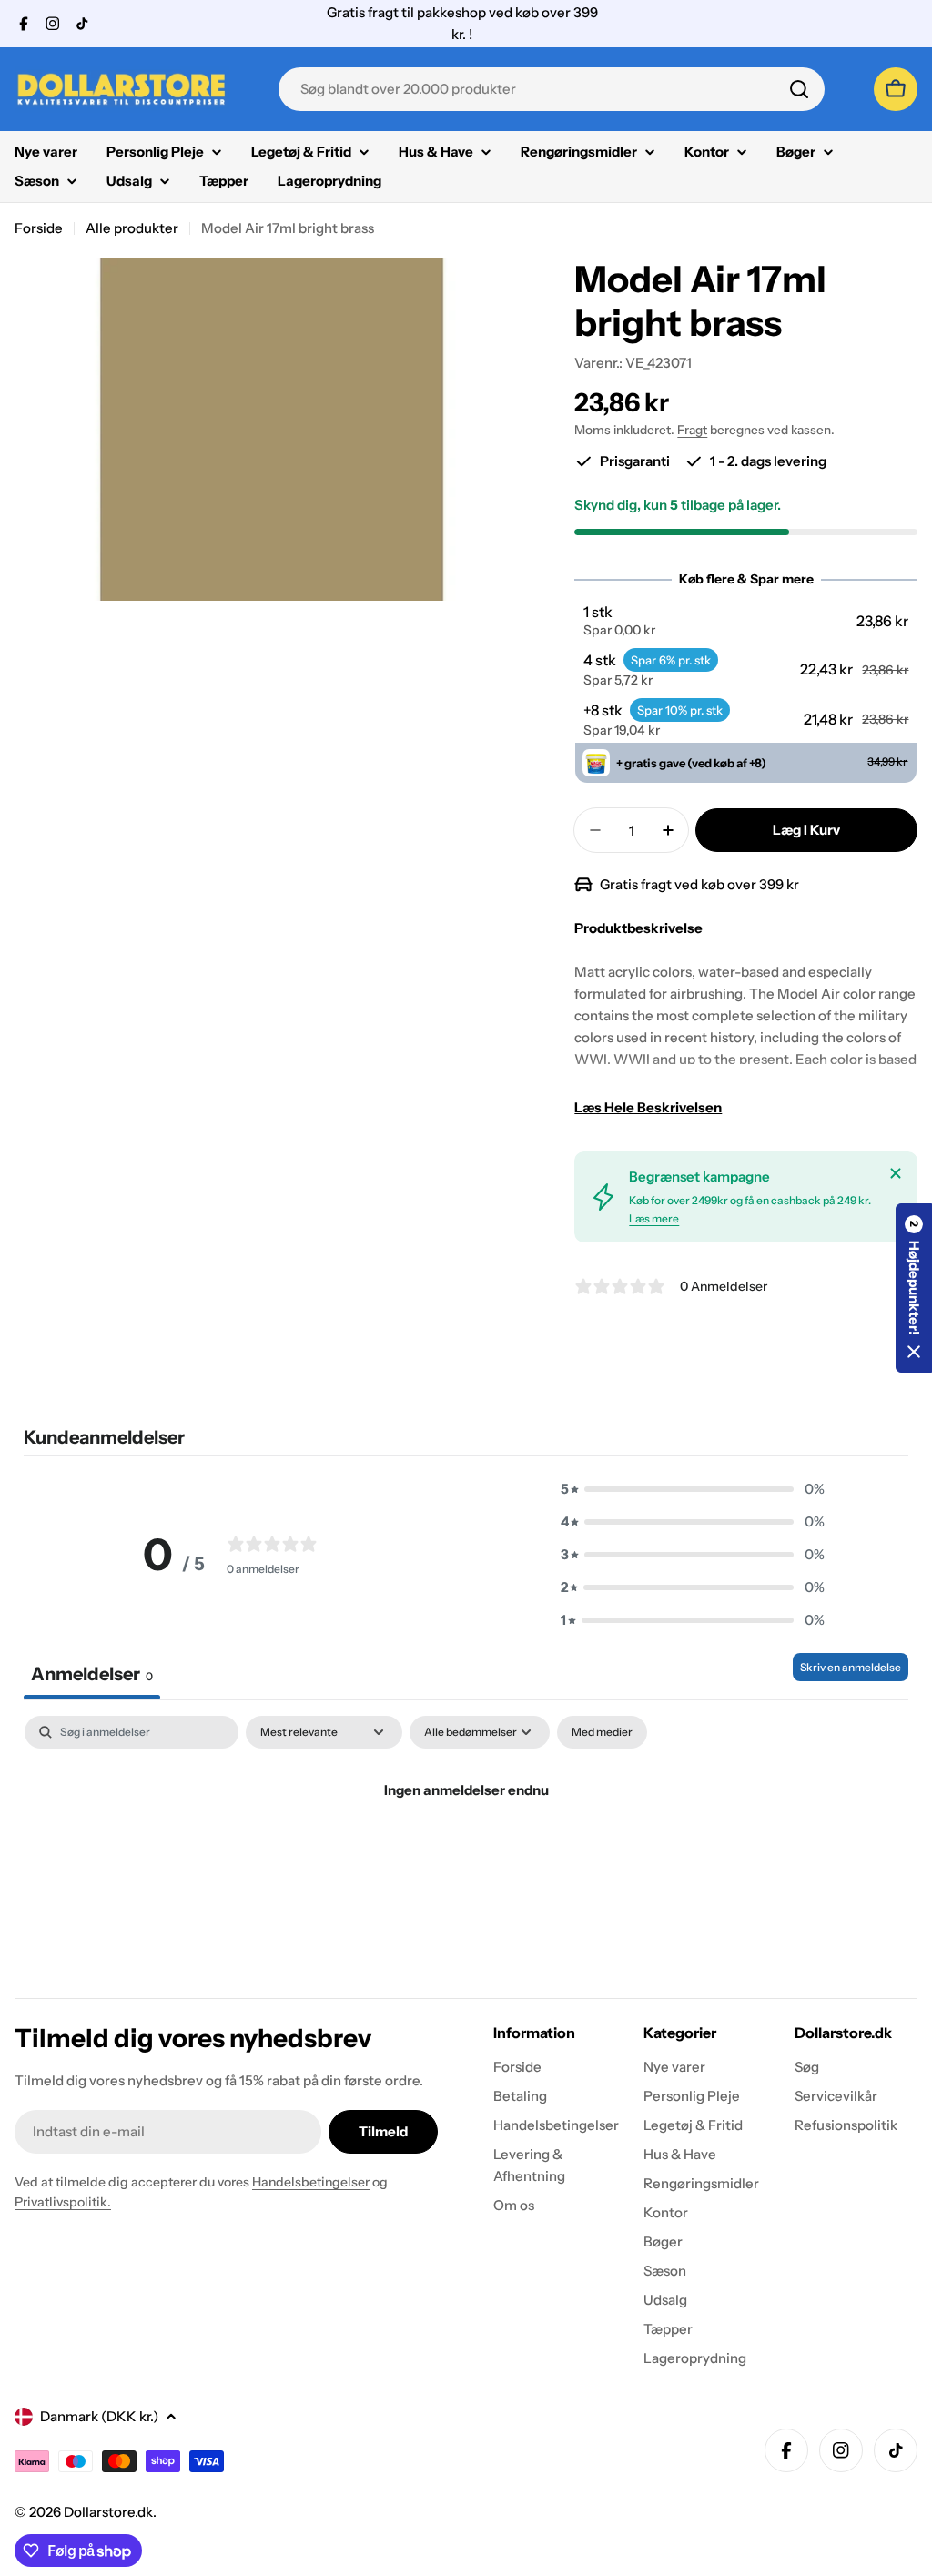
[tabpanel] (466, 1852)
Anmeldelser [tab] (92, 1674)
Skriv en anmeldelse (851, 1667)
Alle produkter (132, 228)
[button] (746, 621)
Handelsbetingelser (311, 2182)
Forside (39, 228)
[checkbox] (602, 1732)
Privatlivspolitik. (63, 2202)
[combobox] (552, 89)
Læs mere (654, 1218)
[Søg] (799, 89)
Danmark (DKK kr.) (99, 2416)
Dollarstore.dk (108, 2512)
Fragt (692, 430)
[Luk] (896, 1173)
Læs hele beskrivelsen (648, 1107)
